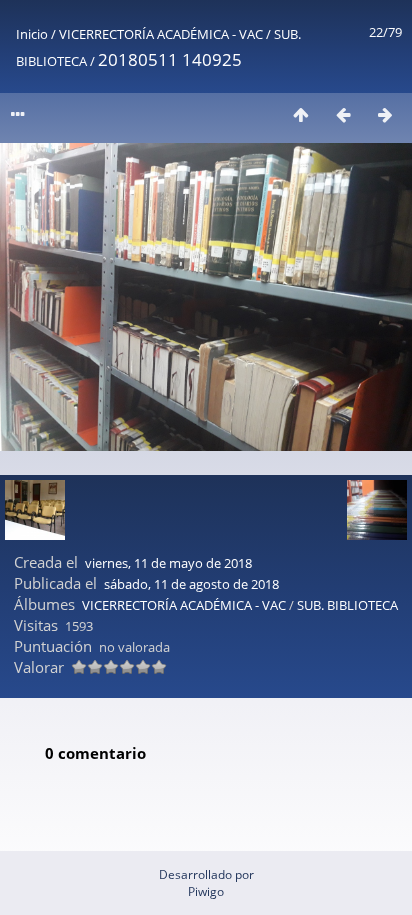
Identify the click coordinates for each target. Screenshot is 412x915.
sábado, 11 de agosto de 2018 (191, 584)
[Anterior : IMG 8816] (343, 114)
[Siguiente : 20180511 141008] (385, 114)
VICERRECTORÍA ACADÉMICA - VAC (161, 34)
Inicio (32, 34)
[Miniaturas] (301, 114)
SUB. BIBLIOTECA (347, 605)
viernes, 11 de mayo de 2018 (168, 563)
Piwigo (206, 891)
